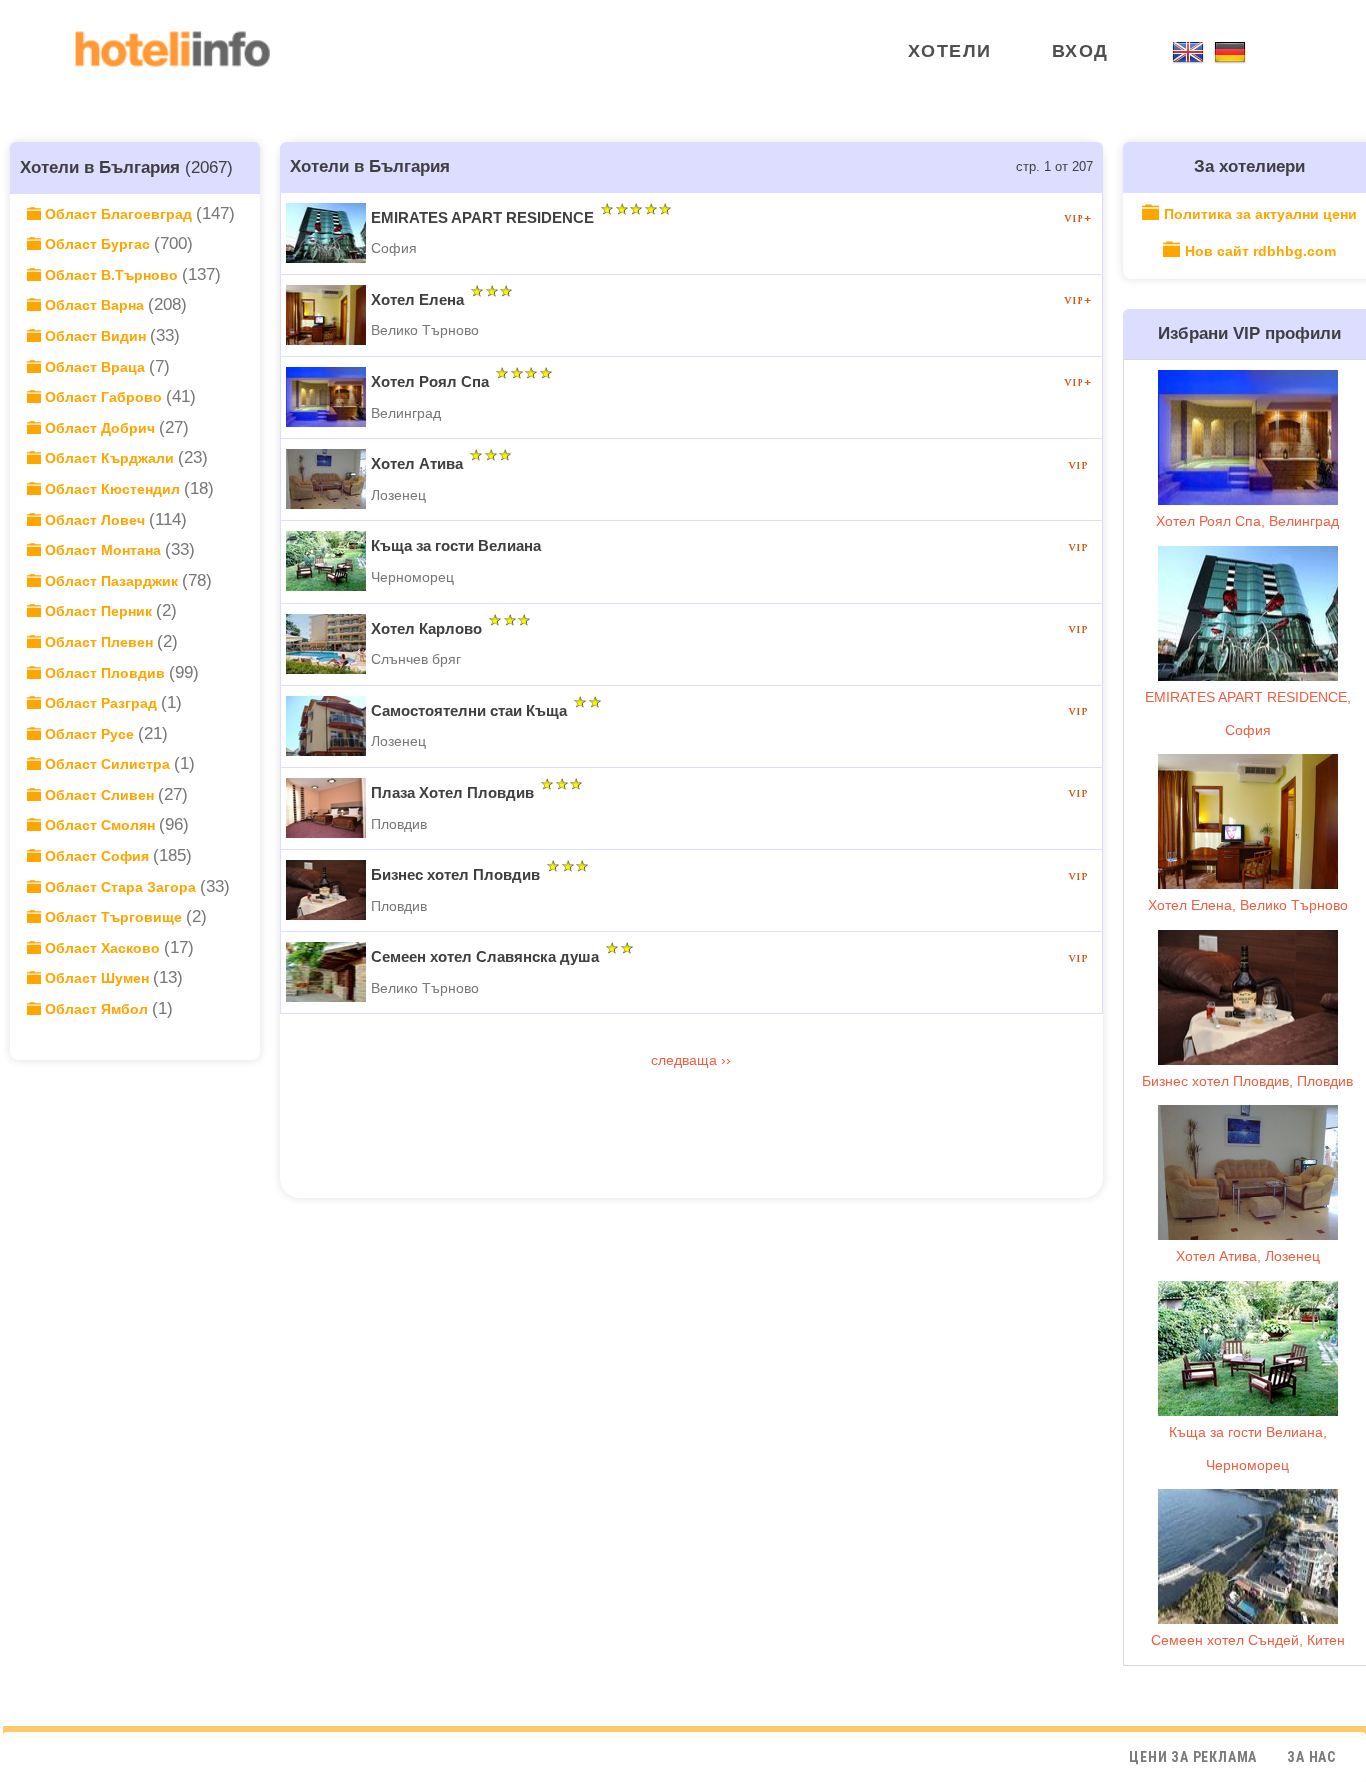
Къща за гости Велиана (456, 545)
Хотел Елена (417, 299)
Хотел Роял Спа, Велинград (1247, 521)
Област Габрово (103, 397)
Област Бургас (97, 244)
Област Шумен (97, 978)
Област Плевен (99, 642)
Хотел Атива (417, 463)
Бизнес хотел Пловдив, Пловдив (1247, 1081)
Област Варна (94, 305)
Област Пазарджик (111, 581)
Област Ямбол (96, 1009)
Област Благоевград (118, 214)
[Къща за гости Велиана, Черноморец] (1248, 1348)
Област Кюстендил (112, 489)
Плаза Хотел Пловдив (452, 792)
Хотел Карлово (426, 628)
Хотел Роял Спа (430, 381)
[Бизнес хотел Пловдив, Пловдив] (1248, 997)
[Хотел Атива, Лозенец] (1248, 1172)
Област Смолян (100, 825)
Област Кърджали (109, 458)
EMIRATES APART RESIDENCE (482, 217)
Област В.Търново (111, 275)
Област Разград (101, 703)
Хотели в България (100, 167)
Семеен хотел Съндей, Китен (1248, 1640)
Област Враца (95, 367)
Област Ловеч (95, 520)
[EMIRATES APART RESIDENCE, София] (1248, 613)
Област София (97, 856)
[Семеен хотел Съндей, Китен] (1248, 1556)
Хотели (950, 51)
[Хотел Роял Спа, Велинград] (1248, 437)
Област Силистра (107, 764)
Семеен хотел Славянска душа (485, 956)
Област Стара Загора (120, 887)
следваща (686, 1060)
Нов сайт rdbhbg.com (1260, 251)
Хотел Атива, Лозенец (1248, 1256)
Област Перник (98, 611)
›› (726, 1060)
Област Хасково (102, 948)
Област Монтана (103, 550)
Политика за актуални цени (1260, 214)
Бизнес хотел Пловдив (455, 874)
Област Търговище (113, 917)
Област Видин (95, 336)
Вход (1080, 51)
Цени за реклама (1193, 1757)
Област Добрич (100, 428)
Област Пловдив (105, 673)
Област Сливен (99, 795)
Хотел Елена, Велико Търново (1248, 905)
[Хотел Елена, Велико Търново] (1248, 821)
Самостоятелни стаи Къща (469, 710)
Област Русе (89, 734)
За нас (1311, 1757)
